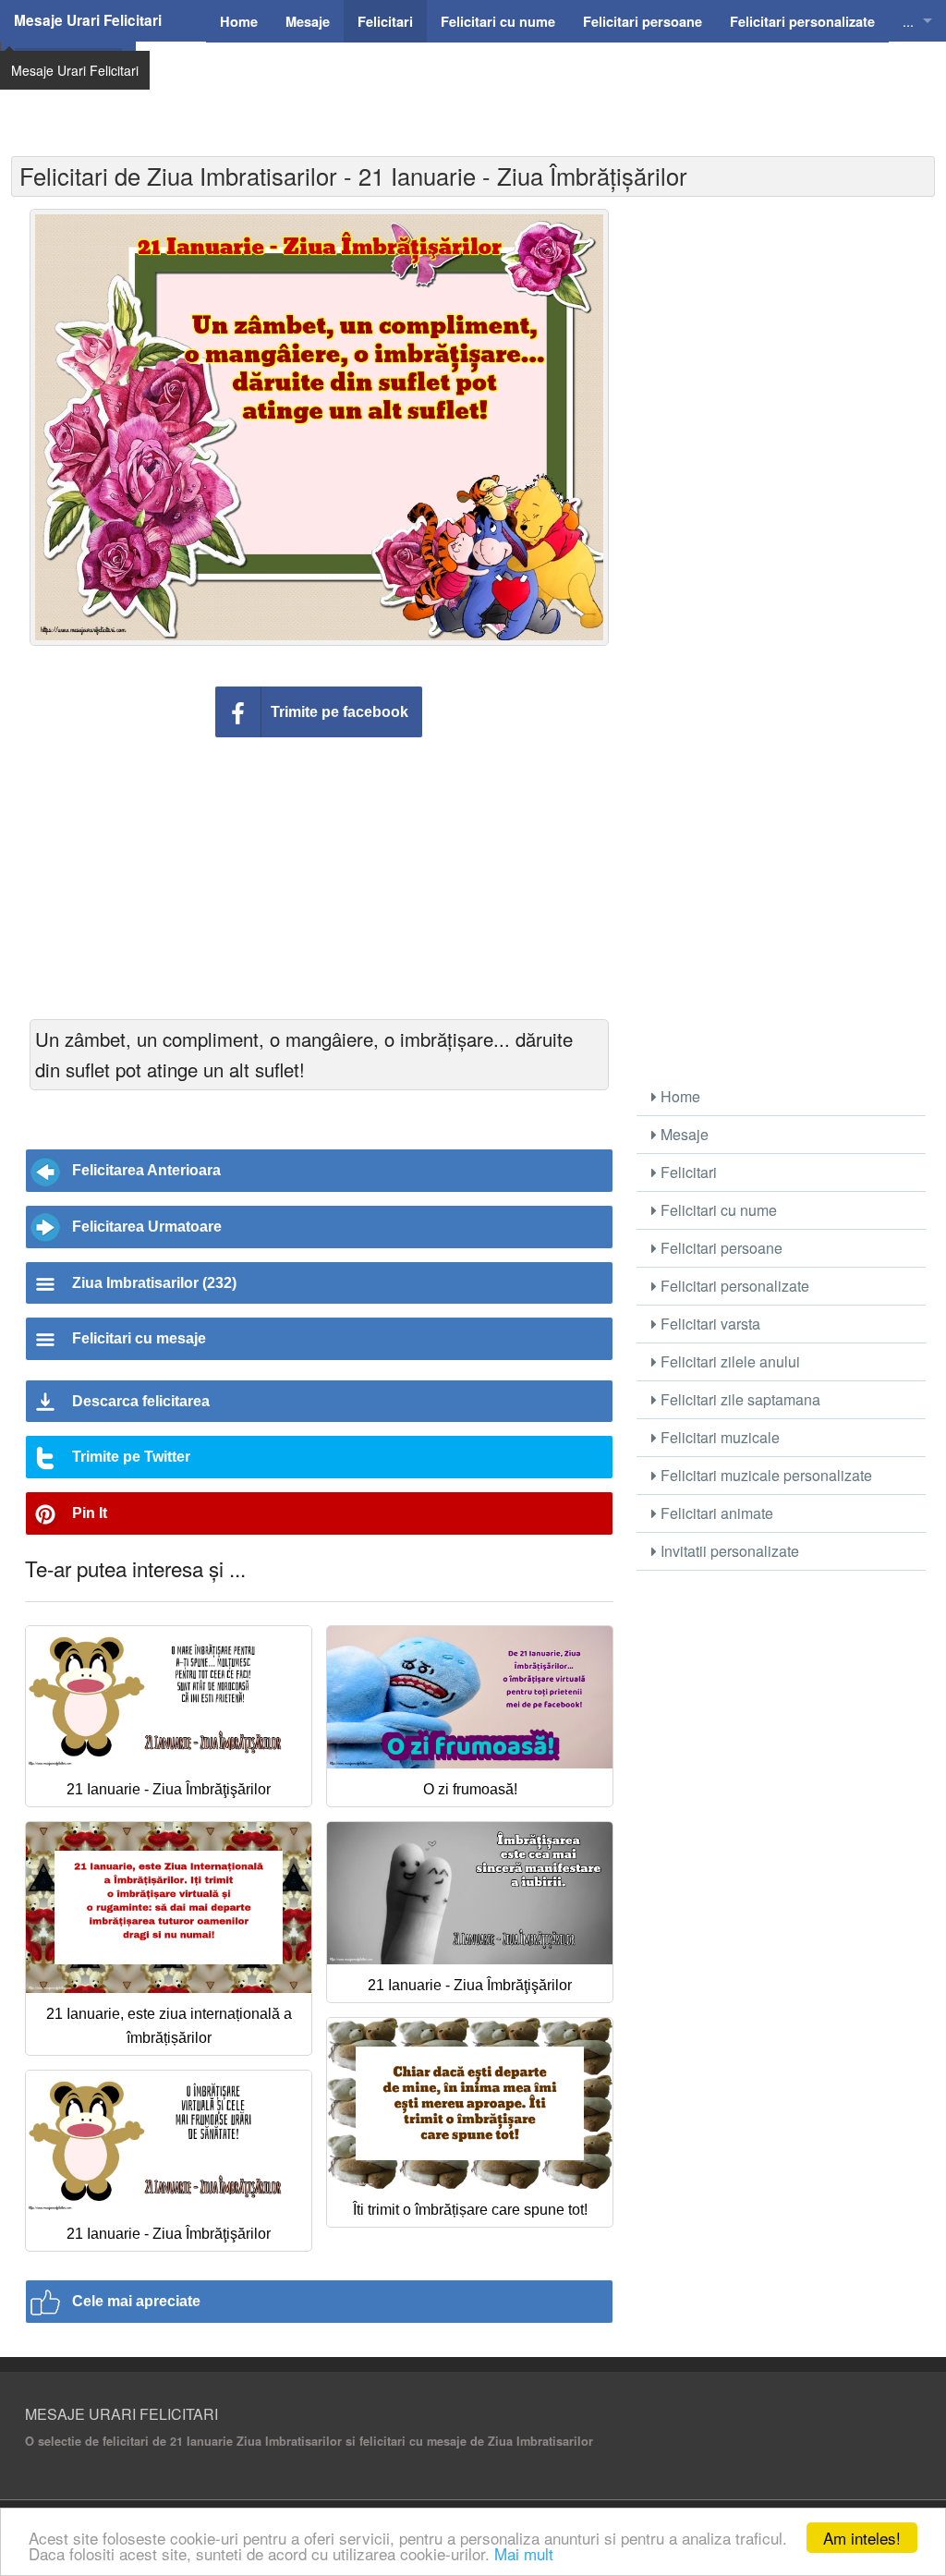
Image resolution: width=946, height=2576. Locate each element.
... (908, 21)
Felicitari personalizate (733, 1286)
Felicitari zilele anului (728, 1361)
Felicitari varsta (709, 1324)
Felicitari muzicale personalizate (764, 1475)
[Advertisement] (533, 88)
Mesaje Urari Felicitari (88, 20)
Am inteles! (862, 2538)
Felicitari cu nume (717, 1210)
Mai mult (524, 2553)
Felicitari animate (715, 1513)
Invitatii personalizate (728, 1551)
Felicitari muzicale (718, 1437)
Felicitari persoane (720, 1248)
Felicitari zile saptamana (739, 1399)
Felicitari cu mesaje (139, 1338)
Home (679, 1096)
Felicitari (687, 1172)
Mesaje (683, 1134)
